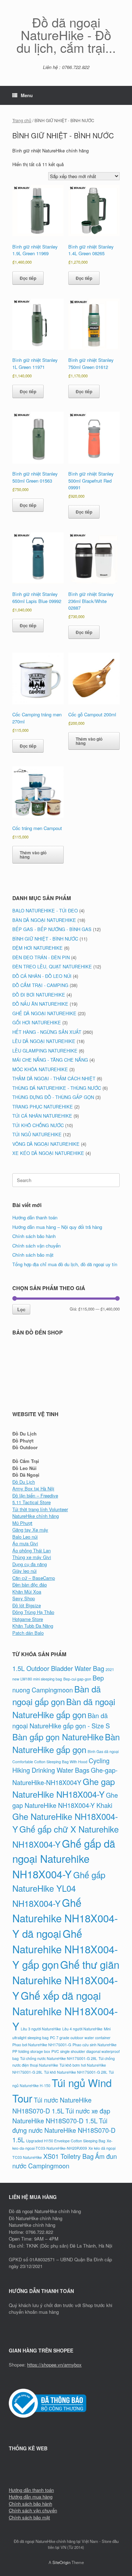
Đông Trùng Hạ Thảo (33, 1612)
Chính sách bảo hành (34, 1236)
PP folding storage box (31, 2051)
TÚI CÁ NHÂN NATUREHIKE (42, 1116)
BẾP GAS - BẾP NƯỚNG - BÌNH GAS (52, 929)
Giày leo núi (24, 1571)
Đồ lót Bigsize (27, 1605)
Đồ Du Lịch (24, 1482)
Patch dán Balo (28, 1633)
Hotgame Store (28, 1619)
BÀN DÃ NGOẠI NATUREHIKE (44, 920)
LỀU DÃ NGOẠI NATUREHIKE (44, 1041)
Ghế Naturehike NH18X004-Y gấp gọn (65, 1949)
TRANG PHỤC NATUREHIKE (43, 1107)
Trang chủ (22, 120)
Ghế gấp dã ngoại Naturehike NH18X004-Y (64, 1859)
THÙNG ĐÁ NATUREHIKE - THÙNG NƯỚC (57, 1088)
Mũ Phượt (22, 1523)
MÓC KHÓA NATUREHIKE (40, 1069)
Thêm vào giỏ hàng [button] (89, 741)
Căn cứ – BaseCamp (34, 1578)
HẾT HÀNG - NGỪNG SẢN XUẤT (47, 1032)
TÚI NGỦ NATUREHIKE (37, 1134)
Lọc (21, 1309)
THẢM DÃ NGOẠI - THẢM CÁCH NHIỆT (54, 1078)
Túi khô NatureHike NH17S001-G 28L (76, 2072)
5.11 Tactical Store (32, 1502)
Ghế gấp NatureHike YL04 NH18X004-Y (59, 1889)
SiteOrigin (61, 2562)
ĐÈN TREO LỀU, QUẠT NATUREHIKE (52, 966)
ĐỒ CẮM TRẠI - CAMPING (40, 985)
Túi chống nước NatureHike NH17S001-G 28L (59, 2058)
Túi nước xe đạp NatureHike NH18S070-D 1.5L (61, 2115)
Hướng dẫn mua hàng (31, 2497)
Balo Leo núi (25, 1537)
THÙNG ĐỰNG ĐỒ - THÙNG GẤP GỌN (53, 1097)
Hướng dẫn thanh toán (35, 1217)
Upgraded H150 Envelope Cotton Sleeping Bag (66, 2141)
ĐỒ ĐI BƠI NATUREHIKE (39, 995)
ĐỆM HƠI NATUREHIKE (37, 948)
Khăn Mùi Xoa (27, 1592)
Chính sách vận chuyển (36, 1246)
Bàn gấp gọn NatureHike (58, 1737)
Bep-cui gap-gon (77, 1679)
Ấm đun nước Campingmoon (65, 2161)
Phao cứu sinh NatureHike (95, 2045)
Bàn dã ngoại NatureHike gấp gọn (64, 1708)
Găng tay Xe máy (30, 1530)
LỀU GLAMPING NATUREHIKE (45, 1051)
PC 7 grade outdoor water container (80, 2038)
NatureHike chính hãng (36, 1516)
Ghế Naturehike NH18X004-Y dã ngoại (65, 1918)
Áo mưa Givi (25, 1543)
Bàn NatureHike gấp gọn (66, 1743)
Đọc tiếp (28, 278)
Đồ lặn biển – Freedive (35, 1496)
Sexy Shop (24, 1598)
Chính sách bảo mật (33, 1255)
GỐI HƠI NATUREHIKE (37, 1022)
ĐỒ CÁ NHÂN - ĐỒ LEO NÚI (42, 976)
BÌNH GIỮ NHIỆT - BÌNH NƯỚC (45, 939)
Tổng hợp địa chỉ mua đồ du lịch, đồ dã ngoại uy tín (65, 1264)
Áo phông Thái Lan (32, 1550)
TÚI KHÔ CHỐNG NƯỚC (38, 1125)
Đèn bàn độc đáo (30, 1585)
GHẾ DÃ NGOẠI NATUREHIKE (44, 1013)
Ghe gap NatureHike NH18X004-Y (64, 1788)
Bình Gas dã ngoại (103, 1751)
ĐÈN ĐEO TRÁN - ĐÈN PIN (41, 957)
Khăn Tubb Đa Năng (33, 1626)
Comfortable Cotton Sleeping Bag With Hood (50, 1762)
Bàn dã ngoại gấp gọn (56, 1695)
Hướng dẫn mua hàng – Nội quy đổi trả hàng (57, 1227)
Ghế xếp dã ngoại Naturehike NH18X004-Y (65, 2011)
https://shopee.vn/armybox (54, 2365)
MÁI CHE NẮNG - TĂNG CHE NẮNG (50, 1060)
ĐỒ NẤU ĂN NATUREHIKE (40, 1004)
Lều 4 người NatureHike (82, 2029)
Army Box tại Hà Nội (33, 1488)
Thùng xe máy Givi (32, 1557)
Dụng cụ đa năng (30, 1564)
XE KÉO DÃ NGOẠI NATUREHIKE (48, 1153)
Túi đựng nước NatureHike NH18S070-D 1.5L (64, 2130)
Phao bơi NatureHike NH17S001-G (42, 2045)
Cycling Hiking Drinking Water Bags (61, 1765)
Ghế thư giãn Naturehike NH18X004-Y (66, 1980)
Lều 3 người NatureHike (41, 2029)
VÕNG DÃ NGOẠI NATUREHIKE (46, 1144)
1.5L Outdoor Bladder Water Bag (58, 1668)
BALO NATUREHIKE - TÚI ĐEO (45, 910)
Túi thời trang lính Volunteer (40, 1509)
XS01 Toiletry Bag (68, 2156)
